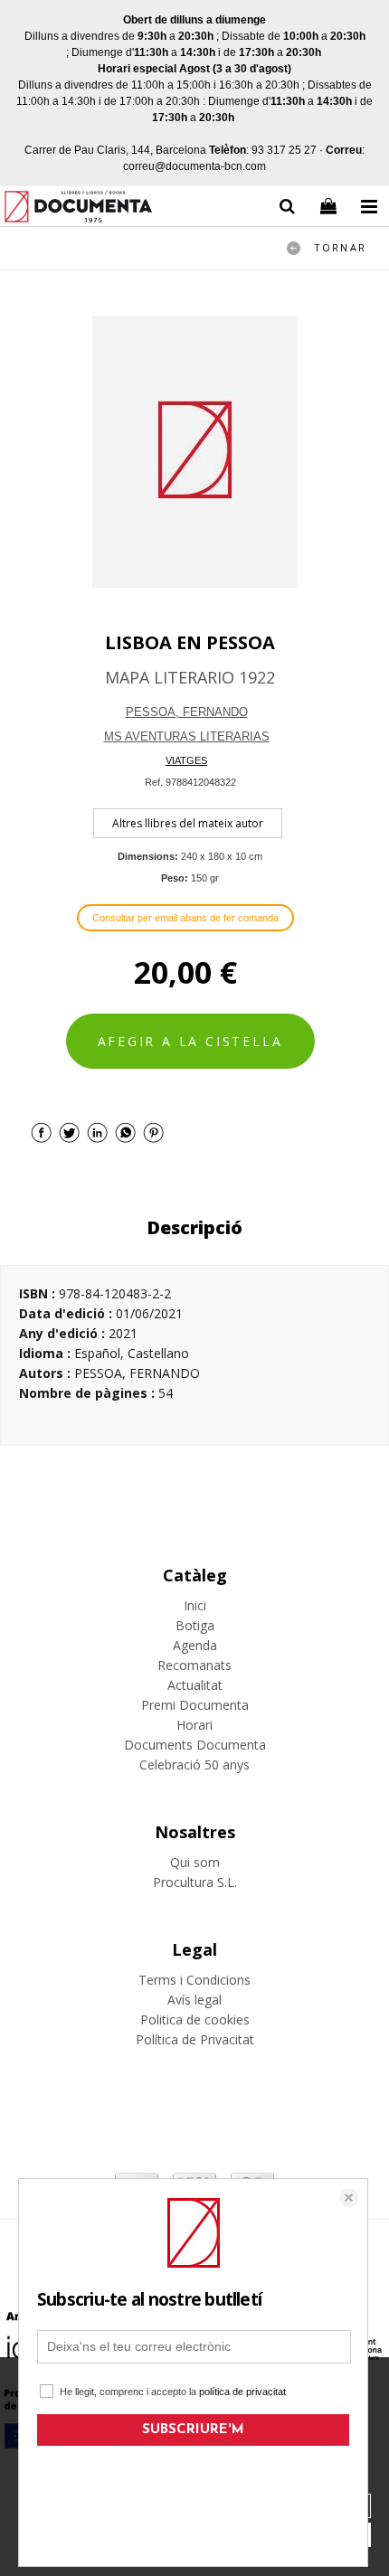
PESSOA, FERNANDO (187, 712)
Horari (194, 1725)
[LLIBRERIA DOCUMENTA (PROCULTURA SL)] (78, 209)
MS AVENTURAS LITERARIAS (187, 736)
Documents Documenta (195, 1745)
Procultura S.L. (195, 1882)
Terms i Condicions (194, 1980)
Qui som (195, 1862)
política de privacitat (242, 2392)
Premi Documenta (195, 1705)
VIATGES (186, 760)
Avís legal (194, 2000)
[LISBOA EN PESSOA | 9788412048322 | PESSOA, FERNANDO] (195, 452)
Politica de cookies (195, 2019)
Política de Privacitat (195, 2039)
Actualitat (195, 1685)
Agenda (195, 1645)
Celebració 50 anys (194, 1765)
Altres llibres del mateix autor (188, 823)
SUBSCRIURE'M (193, 2430)
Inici (195, 1605)
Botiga (195, 1625)
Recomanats (194, 1665)
